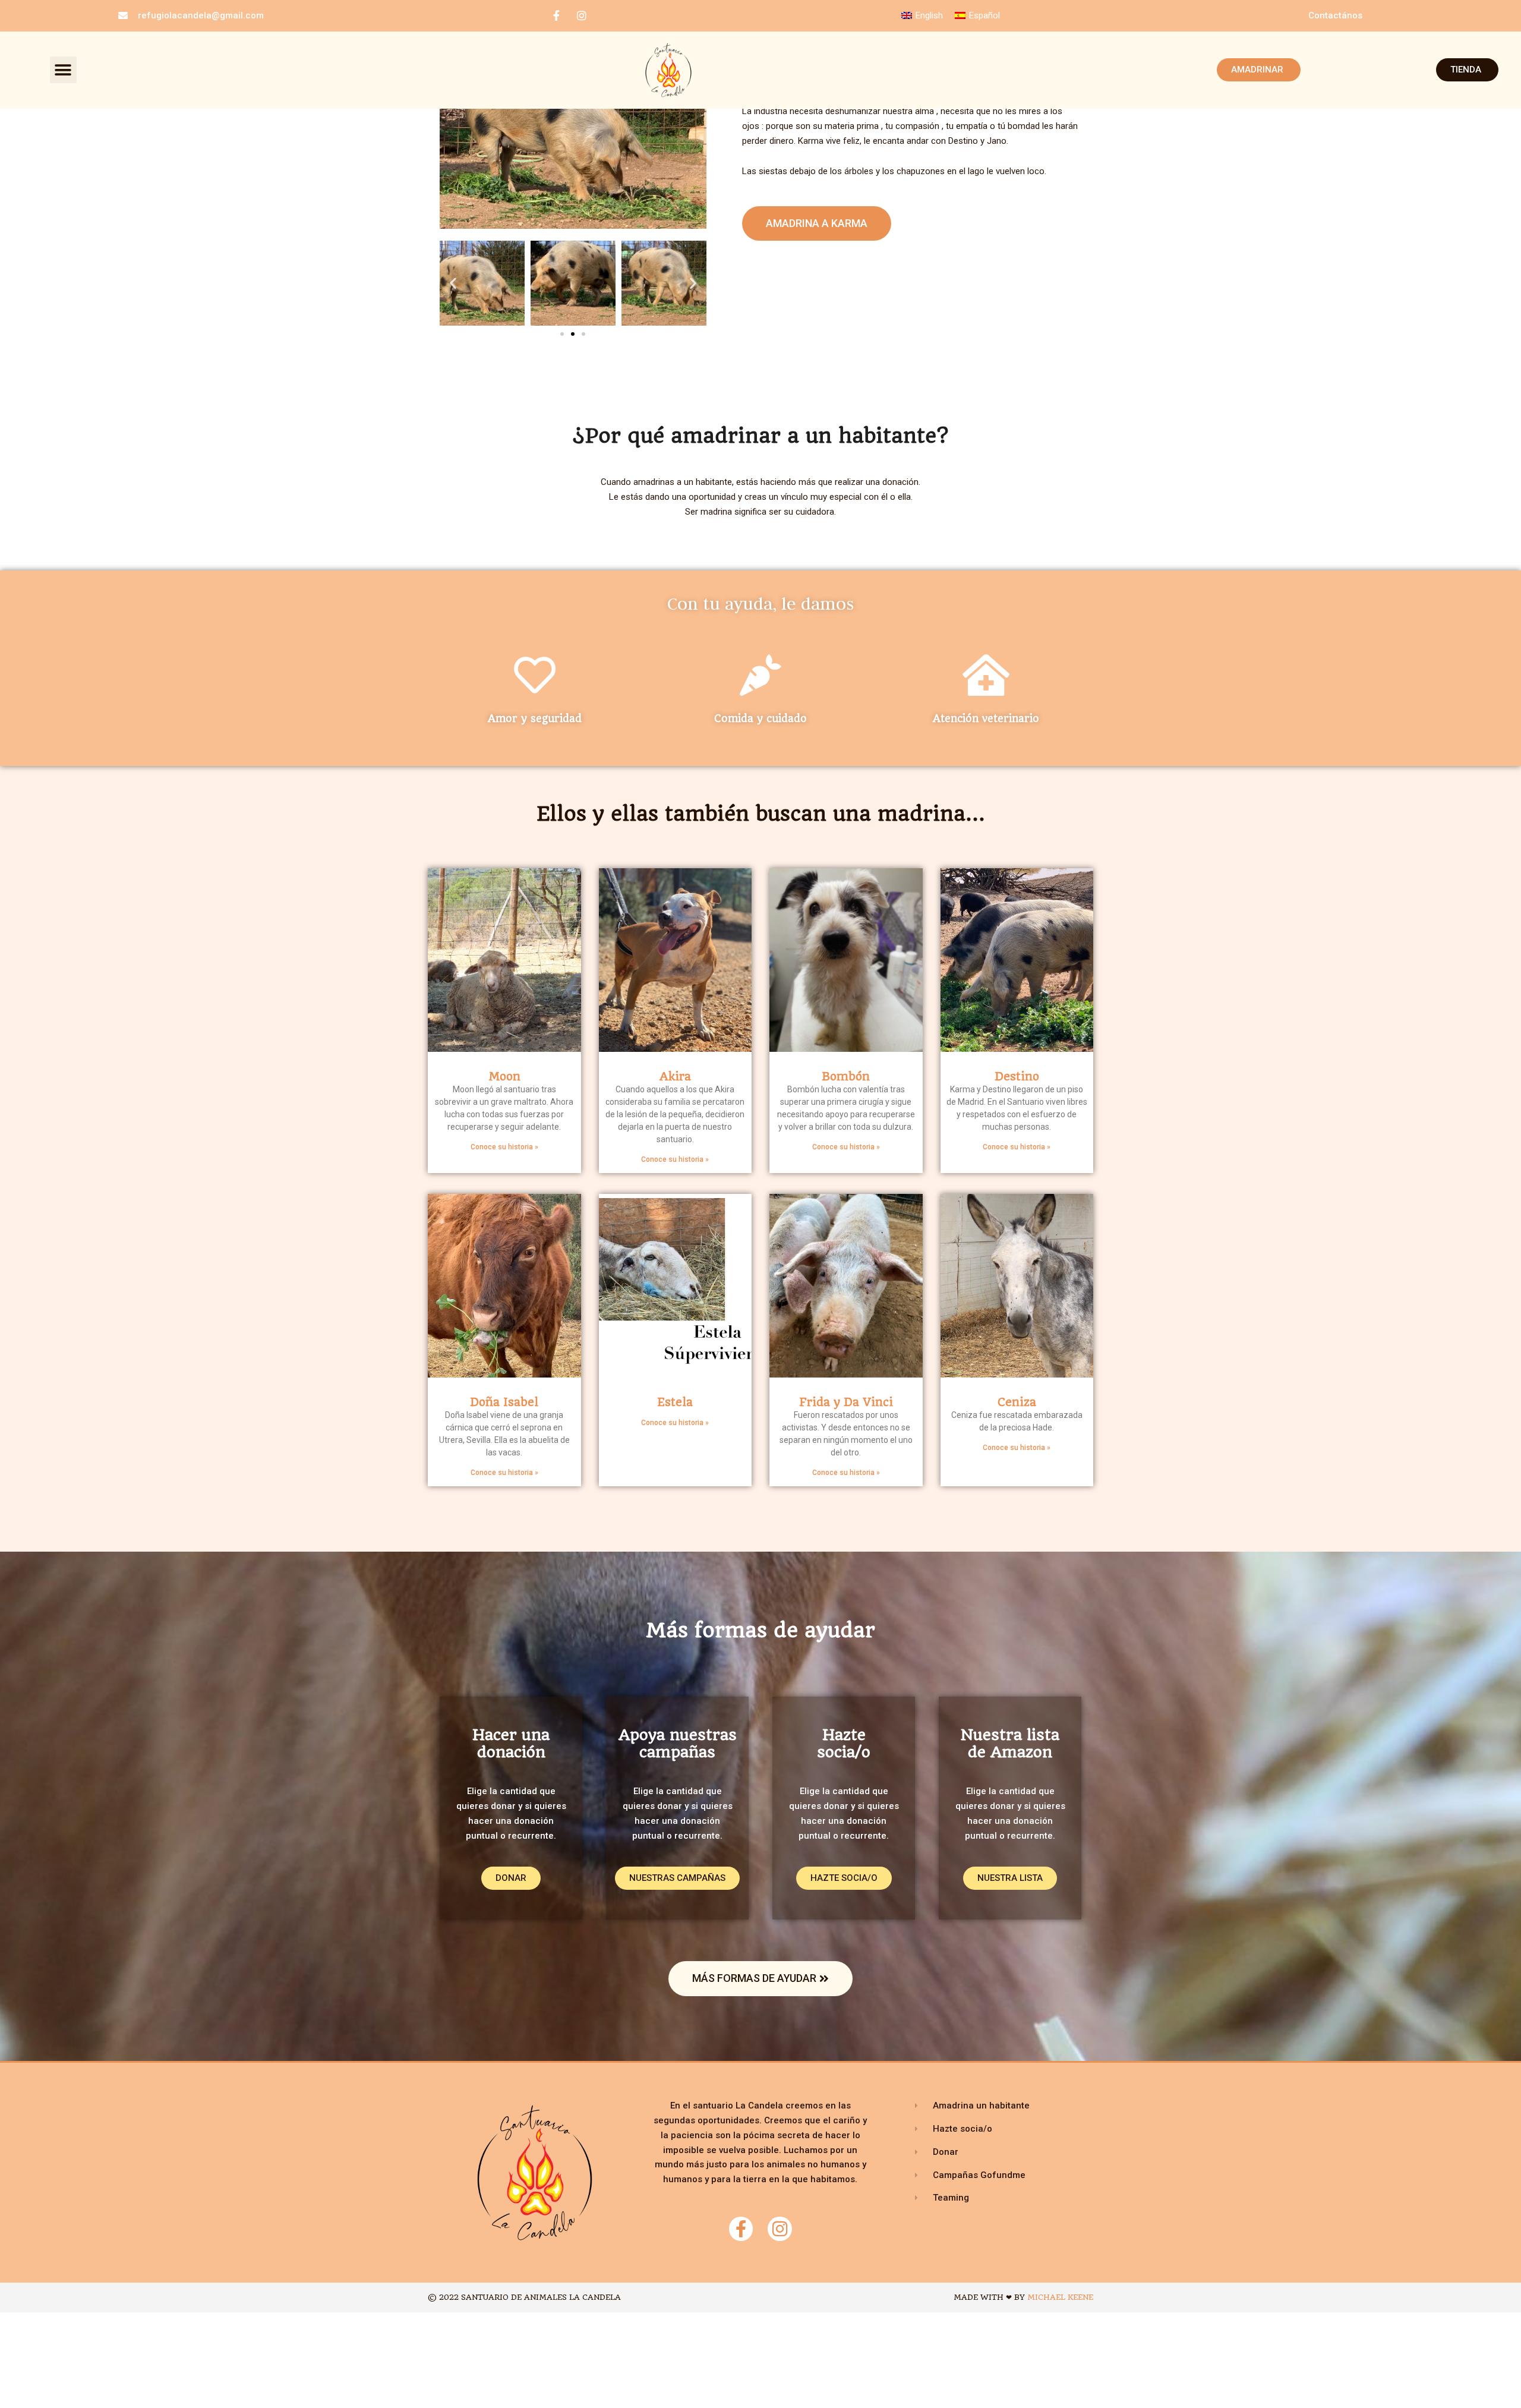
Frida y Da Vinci (846, 1402)
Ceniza (1017, 1402)
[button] (63, 70)
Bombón (846, 1077)
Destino (1017, 1077)
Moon (504, 1077)
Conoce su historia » (504, 1147)
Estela (675, 1402)
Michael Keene (1060, 2297)
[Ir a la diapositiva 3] (583, 334)
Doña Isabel (504, 1402)
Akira (675, 1077)
